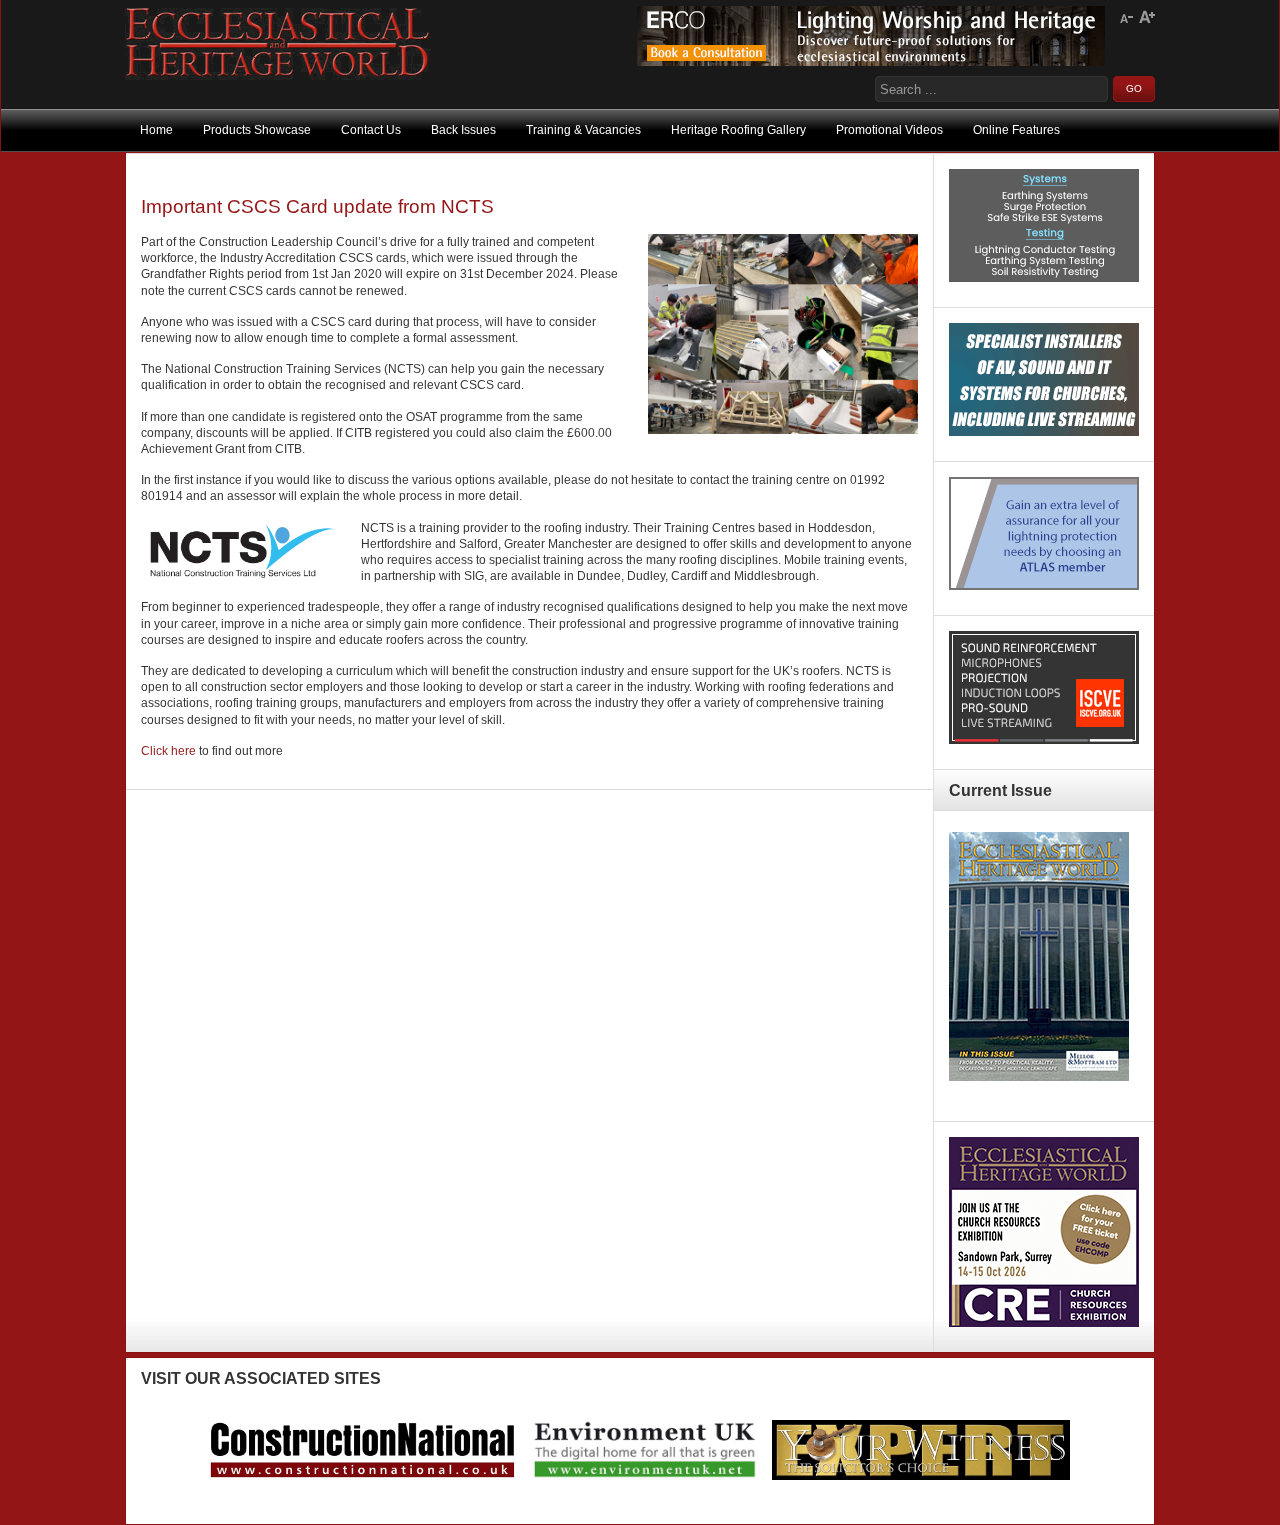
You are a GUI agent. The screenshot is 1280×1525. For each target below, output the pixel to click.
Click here (168, 751)
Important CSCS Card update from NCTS (317, 206)
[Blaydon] (1044, 740)
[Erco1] (871, 62)
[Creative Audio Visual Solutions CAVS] (1044, 432)
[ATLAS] (1044, 586)
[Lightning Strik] (1044, 278)
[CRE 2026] (1044, 1323)
